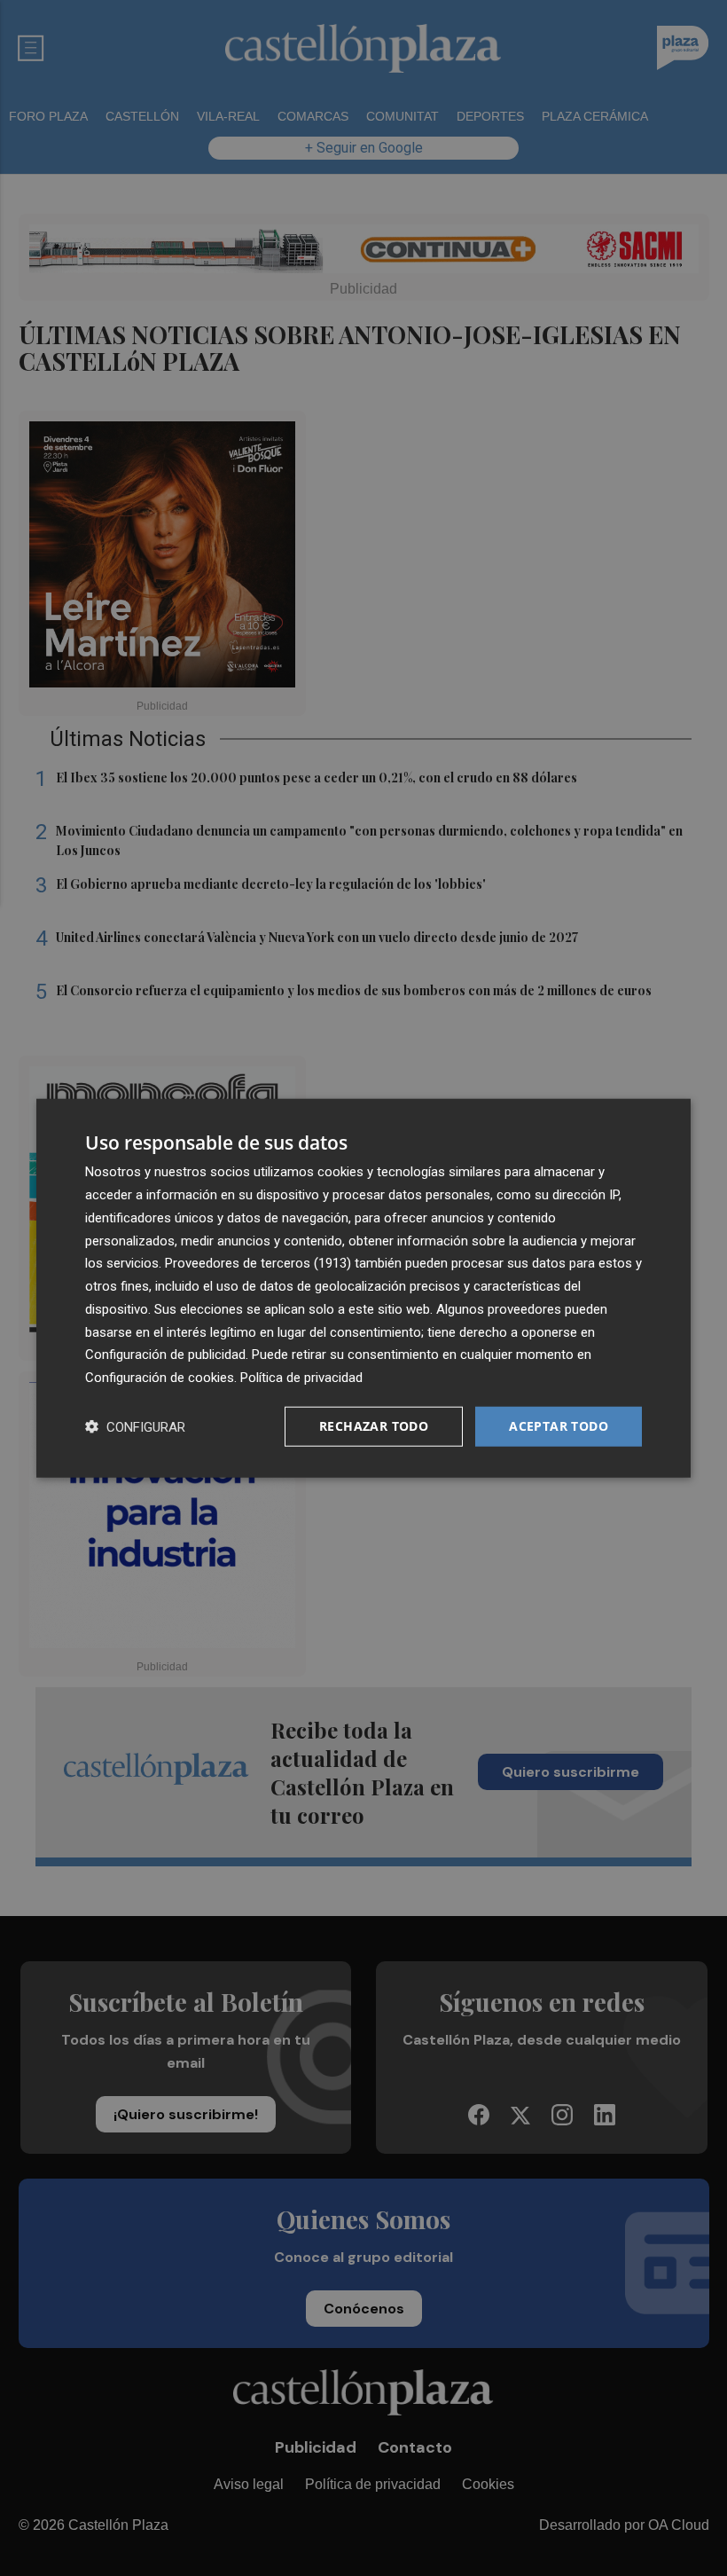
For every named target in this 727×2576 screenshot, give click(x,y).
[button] (135, 1426)
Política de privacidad (301, 1378)
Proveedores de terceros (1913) (258, 1263)
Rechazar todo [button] (374, 1426)
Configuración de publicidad (165, 1355)
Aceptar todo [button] (559, 1426)
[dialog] (363, 1288)
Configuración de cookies (160, 1378)
